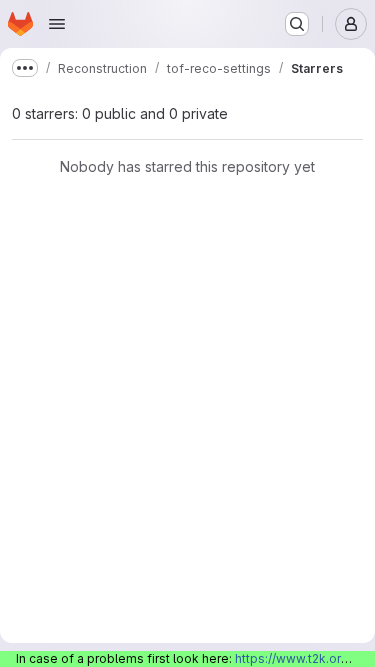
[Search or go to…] (297, 24)
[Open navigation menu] (57, 24)
